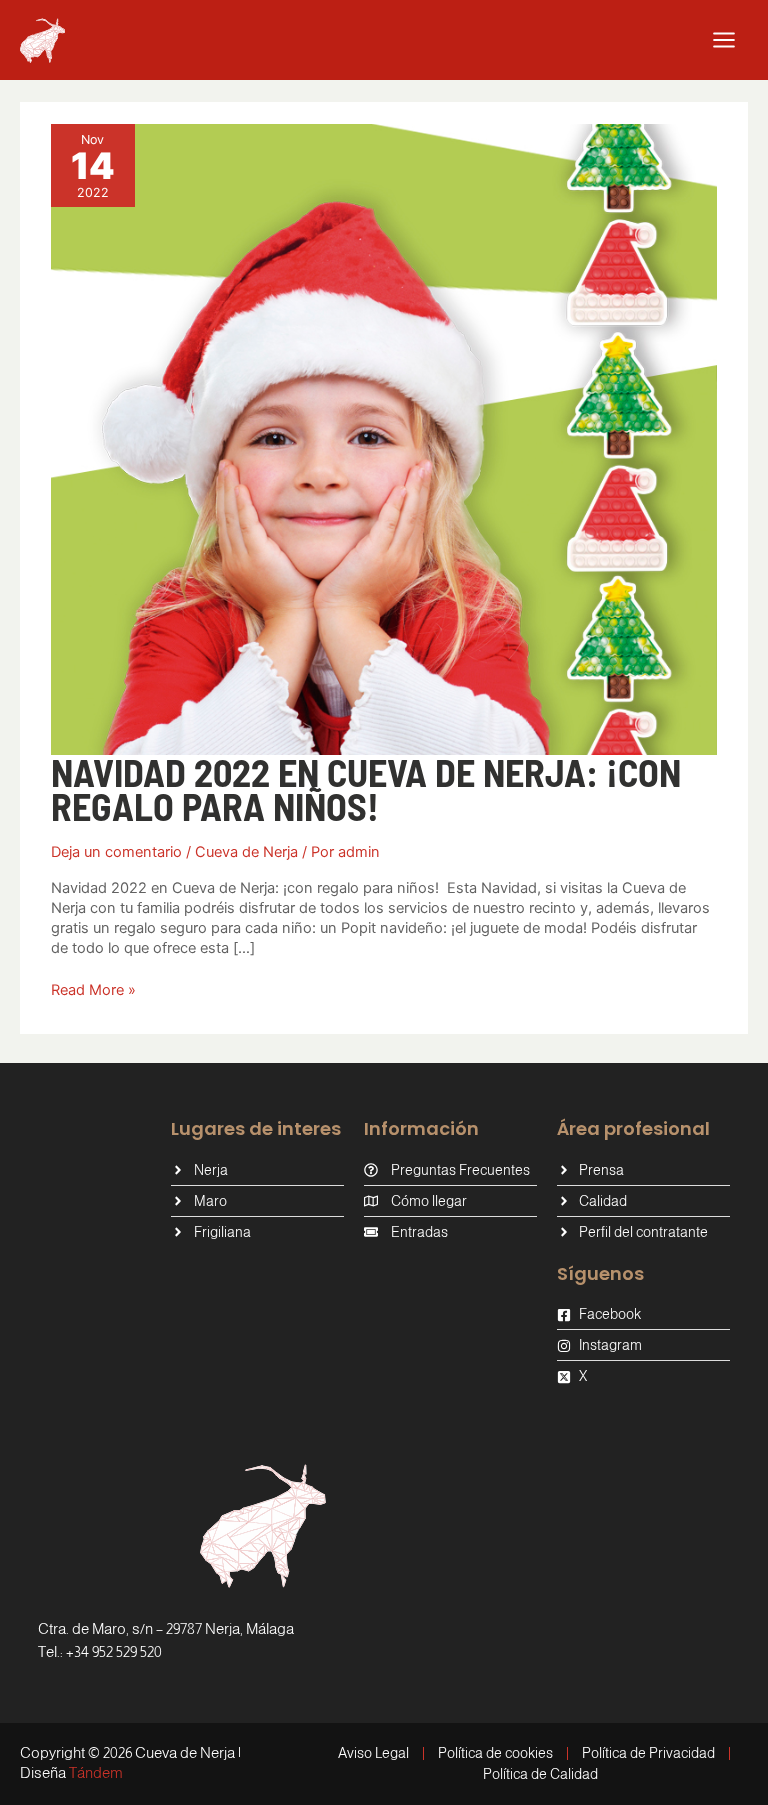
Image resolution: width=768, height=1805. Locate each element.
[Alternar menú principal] (724, 40)
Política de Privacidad (648, 1753)
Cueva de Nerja (246, 852)
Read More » (93, 989)
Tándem (96, 1772)
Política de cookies (495, 1753)
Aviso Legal (373, 1753)
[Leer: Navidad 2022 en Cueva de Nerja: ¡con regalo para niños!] (384, 439)
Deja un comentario (116, 852)
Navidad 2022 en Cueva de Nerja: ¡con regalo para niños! (366, 789)
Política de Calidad (540, 1774)
